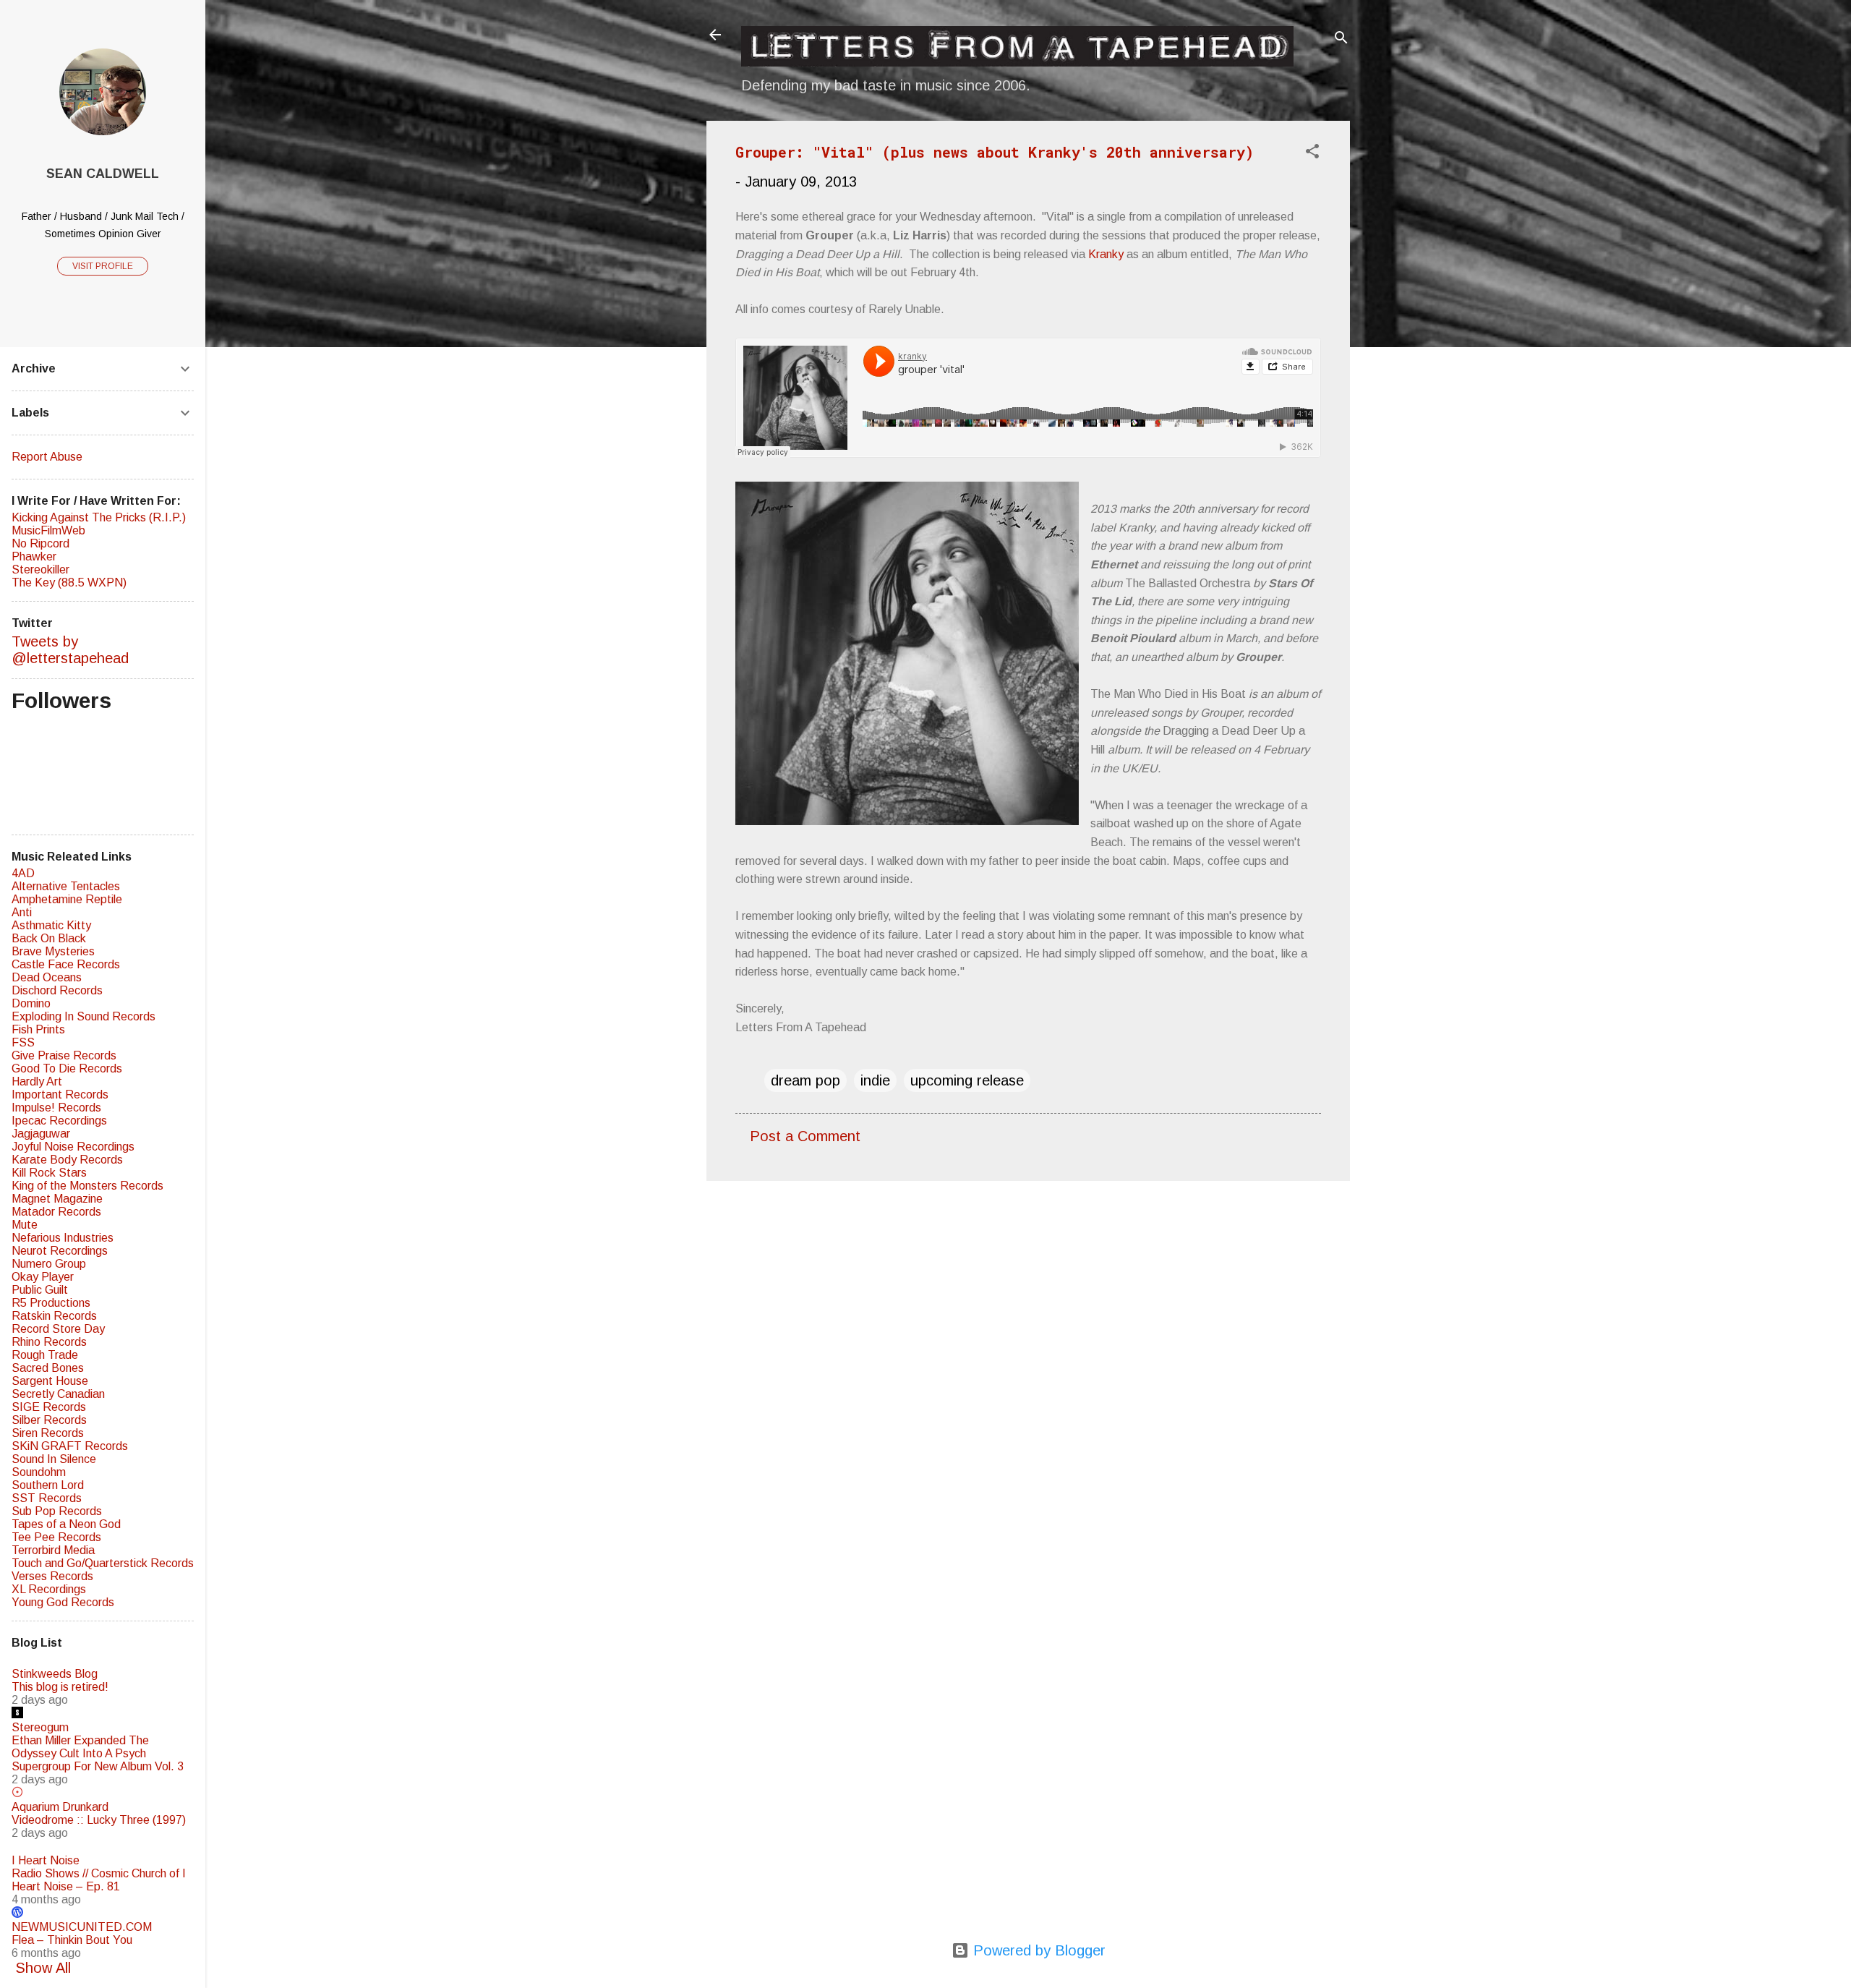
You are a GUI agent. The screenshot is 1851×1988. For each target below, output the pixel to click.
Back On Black (49, 938)
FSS (23, 1042)
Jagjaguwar (41, 1134)
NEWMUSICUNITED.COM (82, 1927)
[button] (1312, 153)
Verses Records (52, 1576)
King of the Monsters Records (87, 1186)
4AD (23, 873)
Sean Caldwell (103, 174)
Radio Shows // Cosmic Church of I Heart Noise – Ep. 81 (99, 1880)
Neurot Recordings (60, 1251)
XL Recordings (49, 1589)
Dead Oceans (47, 977)
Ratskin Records (54, 1316)
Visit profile (103, 266)
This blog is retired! (60, 1687)
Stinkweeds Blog (55, 1674)
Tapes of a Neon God (66, 1524)
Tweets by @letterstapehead (70, 650)
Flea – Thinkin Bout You (72, 1940)
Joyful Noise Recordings (73, 1147)
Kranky (1106, 254)
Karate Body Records (67, 1160)
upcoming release (967, 1080)
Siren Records (48, 1433)
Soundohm (39, 1472)
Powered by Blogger (1037, 1950)
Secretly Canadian (58, 1394)
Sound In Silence (54, 1459)
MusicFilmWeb (48, 530)
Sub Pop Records (57, 1511)
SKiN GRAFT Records (70, 1446)
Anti (22, 912)
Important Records (60, 1095)
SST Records (47, 1498)
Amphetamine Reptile (67, 899)
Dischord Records (57, 990)
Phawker (34, 556)
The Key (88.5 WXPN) (69, 583)
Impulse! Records (56, 1108)
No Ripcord (40, 543)
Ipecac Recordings (59, 1121)
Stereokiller (40, 569)
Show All (43, 1968)
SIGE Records (49, 1407)
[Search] (1341, 39)
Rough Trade (45, 1355)
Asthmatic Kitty (51, 925)
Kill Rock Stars (49, 1173)
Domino (31, 1003)
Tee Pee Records (56, 1537)
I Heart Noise (46, 1860)
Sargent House (50, 1381)
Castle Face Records (66, 964)
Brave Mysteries (53, 951)
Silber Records (49, 1420)
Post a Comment (805, 1136)
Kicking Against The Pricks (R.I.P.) (99, 517)
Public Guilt (40, 1290)
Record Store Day (58, 1329)
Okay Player (43, 1277)
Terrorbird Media (53, 1550)
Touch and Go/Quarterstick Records (103, 1563)
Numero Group (49, 1264)
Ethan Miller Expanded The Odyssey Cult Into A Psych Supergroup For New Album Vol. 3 (98, 1753)
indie (875, 1080)
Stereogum (40, 1727)
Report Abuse (47, 457)
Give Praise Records (64, 1055)
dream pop (805, 1080)
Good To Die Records (67, 1068)
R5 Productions (51, 1303)
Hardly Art (37, 1082)
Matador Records (56, 1212)
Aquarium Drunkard (60, 1807)
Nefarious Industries (63, 1238)
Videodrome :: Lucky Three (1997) (99, 1820)
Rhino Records (49, 1342)
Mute (25, 1225)
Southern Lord (48, 1485)
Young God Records (63, 1602)
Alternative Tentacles (66, 886)
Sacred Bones (48, 1368)
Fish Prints (38, 1029)
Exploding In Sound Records (84, 1016)
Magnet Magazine (57, 1199)
